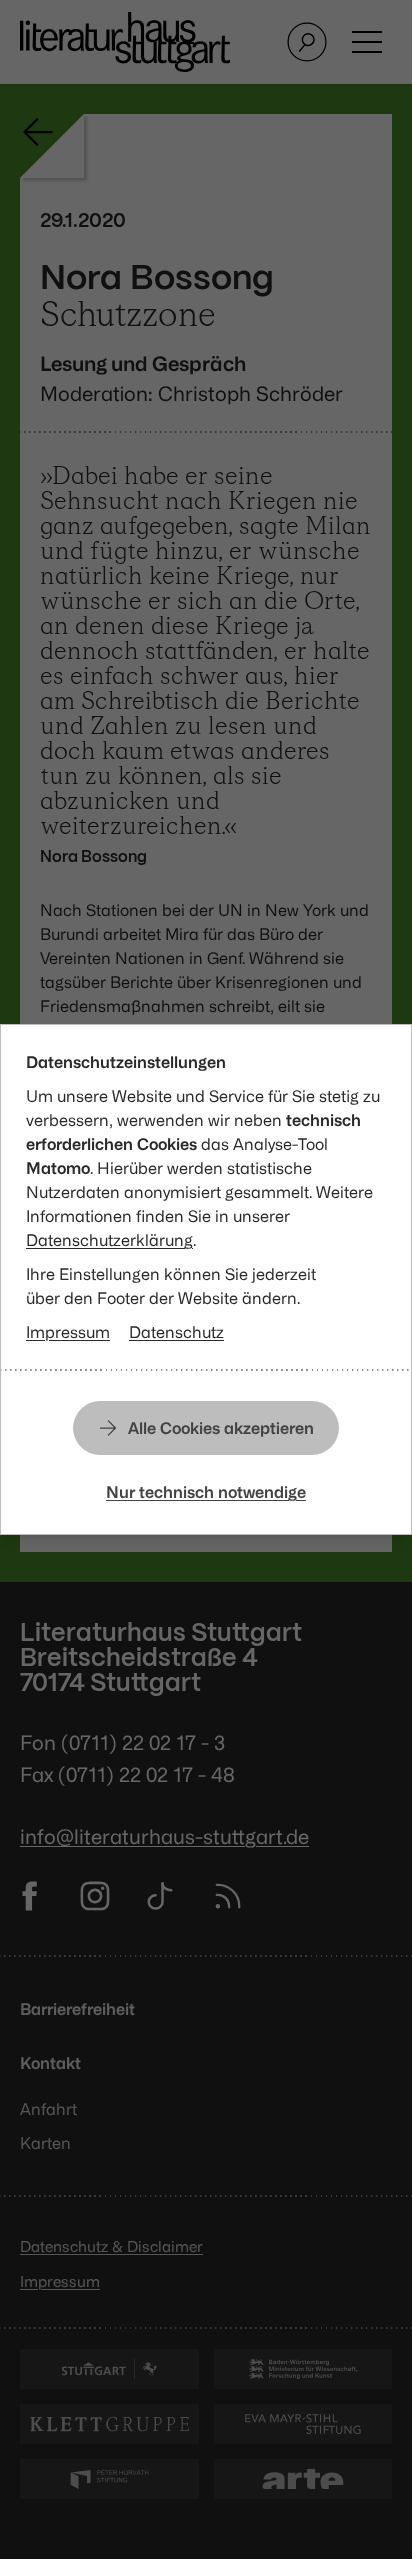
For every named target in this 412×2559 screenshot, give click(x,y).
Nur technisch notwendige (206, 1492)
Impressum (68, 1332)
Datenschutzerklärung (109, 1240)
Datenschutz (176, 1332)
